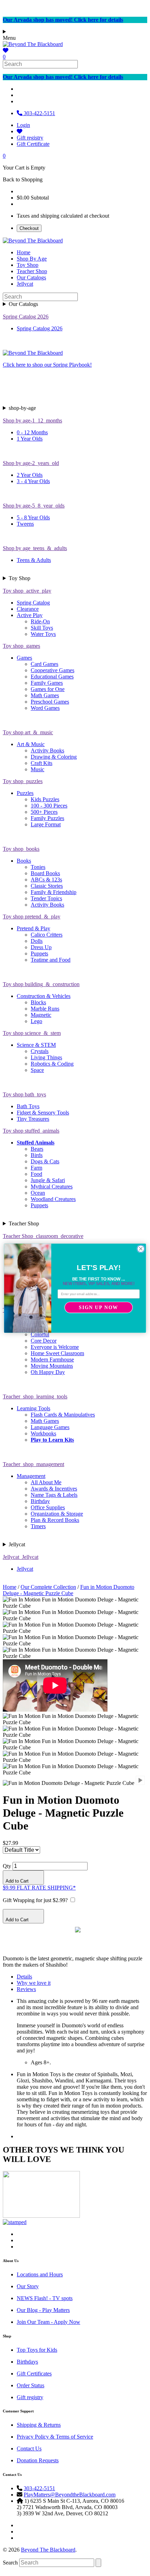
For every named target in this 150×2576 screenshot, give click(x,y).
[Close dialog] (141, 1248)
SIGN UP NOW (99, 1307)
